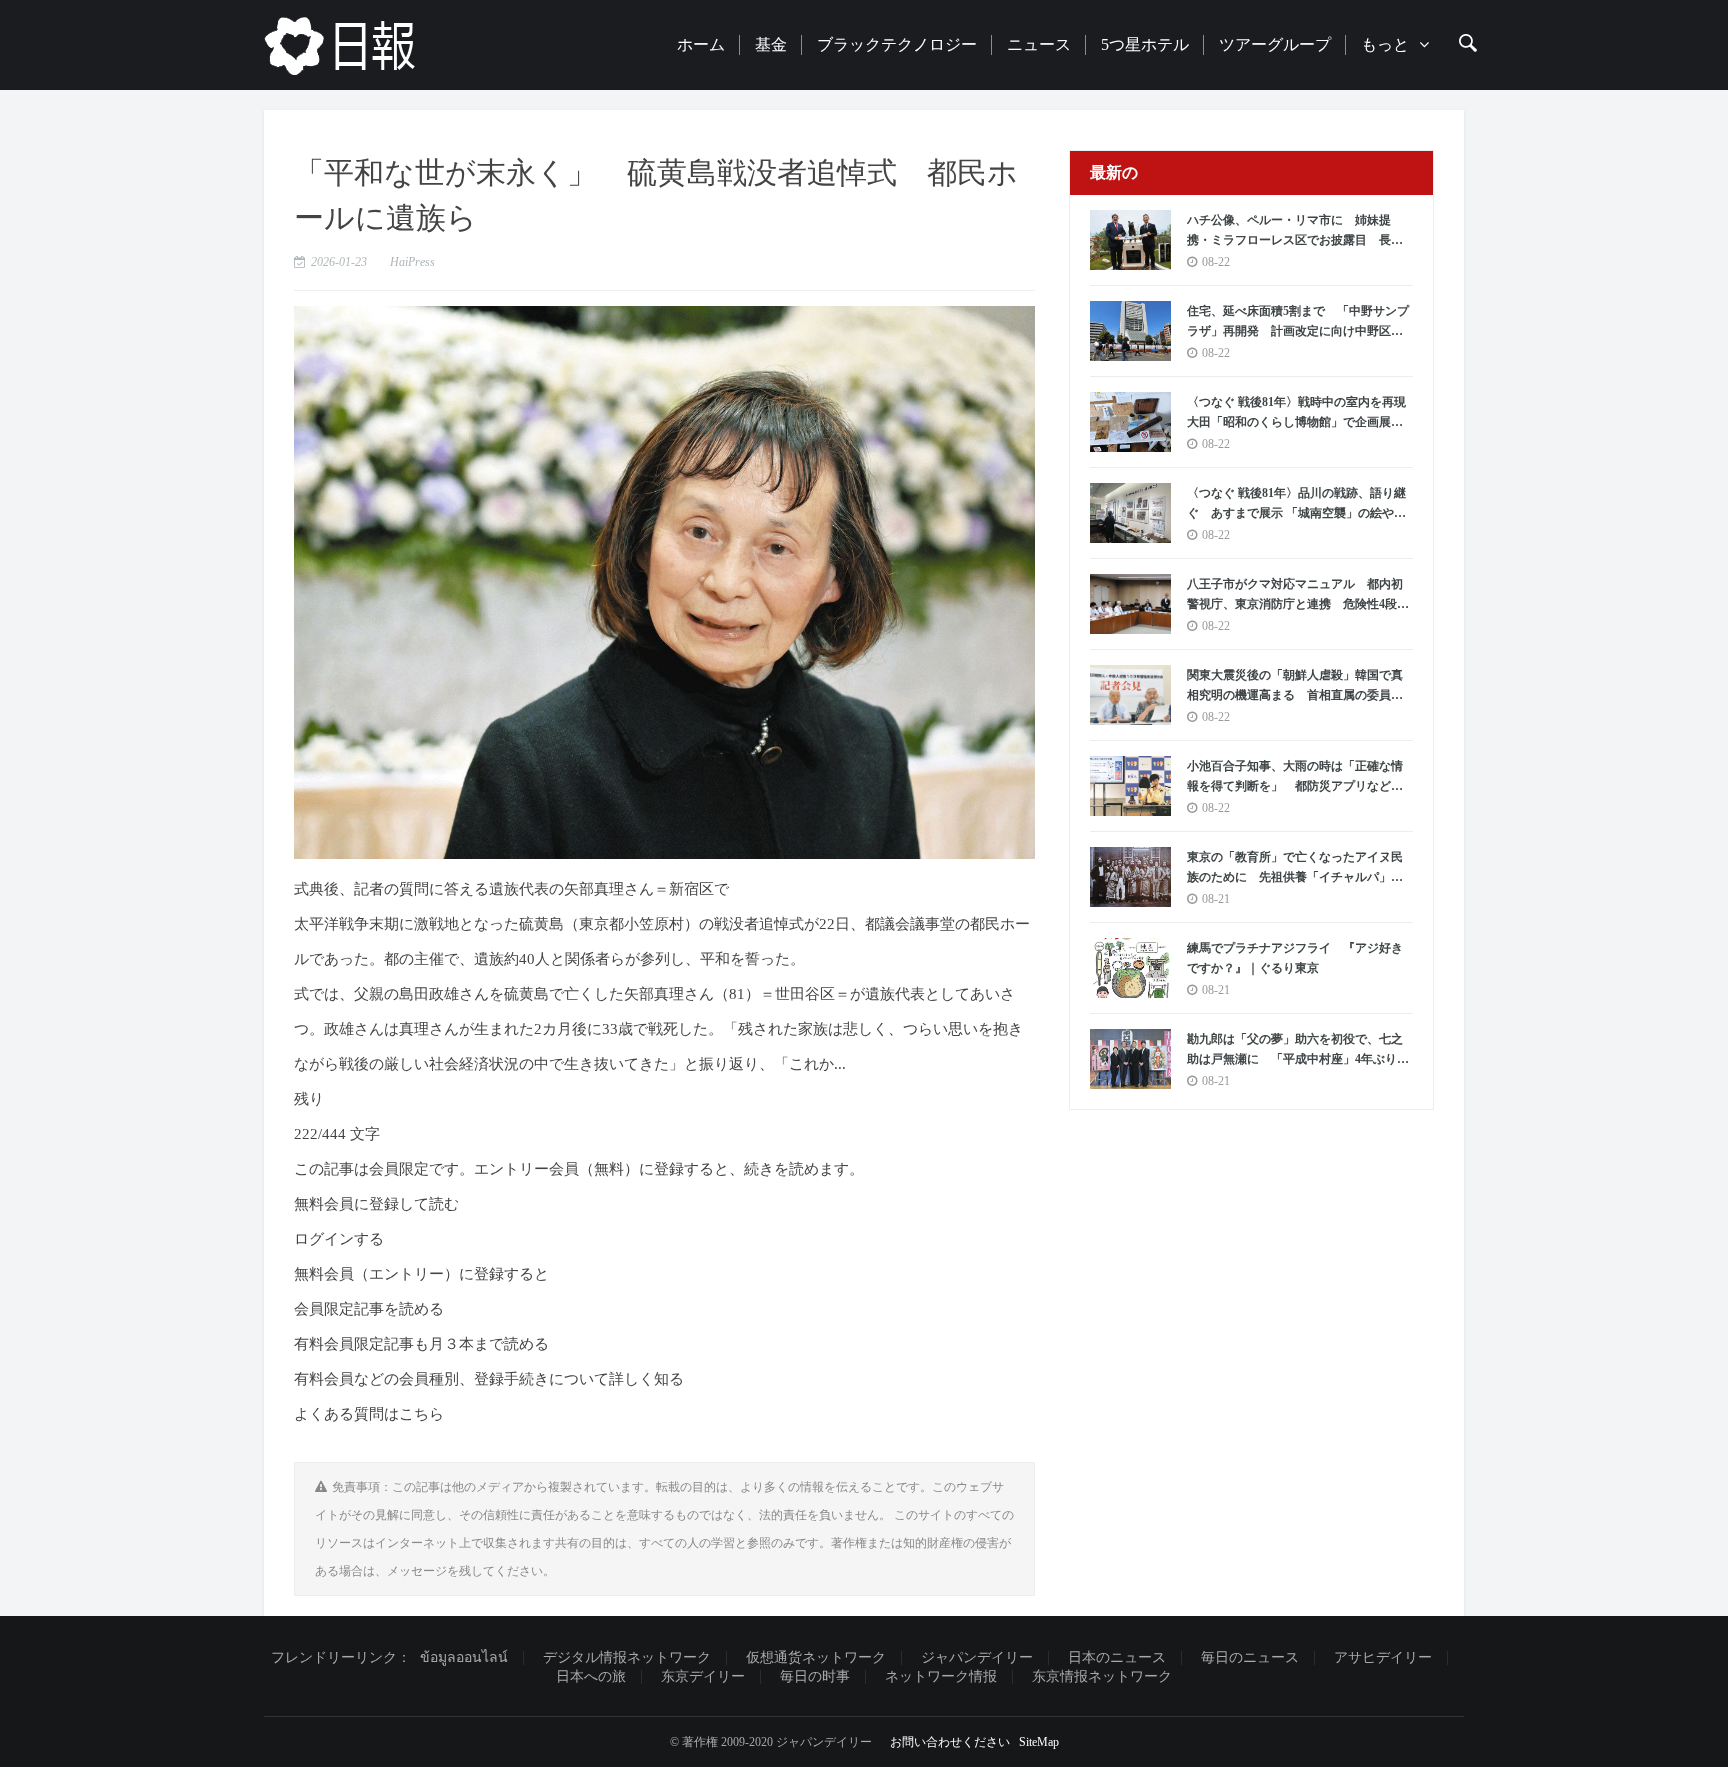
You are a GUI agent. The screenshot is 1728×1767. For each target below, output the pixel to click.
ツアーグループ (1275, 44)
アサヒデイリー (1383, 1657)
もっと (1385, 44)
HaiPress (412, 262)
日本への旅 (591, 1676)
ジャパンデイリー (977, 1657)
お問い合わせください (950, 1742)
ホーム (701, 44)
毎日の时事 (815, 1676)
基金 (771, 44)
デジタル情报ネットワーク (627, 1657)
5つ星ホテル (1145, 44)
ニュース (1039, 44)
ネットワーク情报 (941, 1676)
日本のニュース (1117, 1657)
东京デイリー (703, 1676)
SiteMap (1039, 1742)
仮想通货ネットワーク (816, 1657)
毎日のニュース (1250, 1657)
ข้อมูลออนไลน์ (464, 1657)
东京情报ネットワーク (1102, 1676)
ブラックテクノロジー (897, 44)
